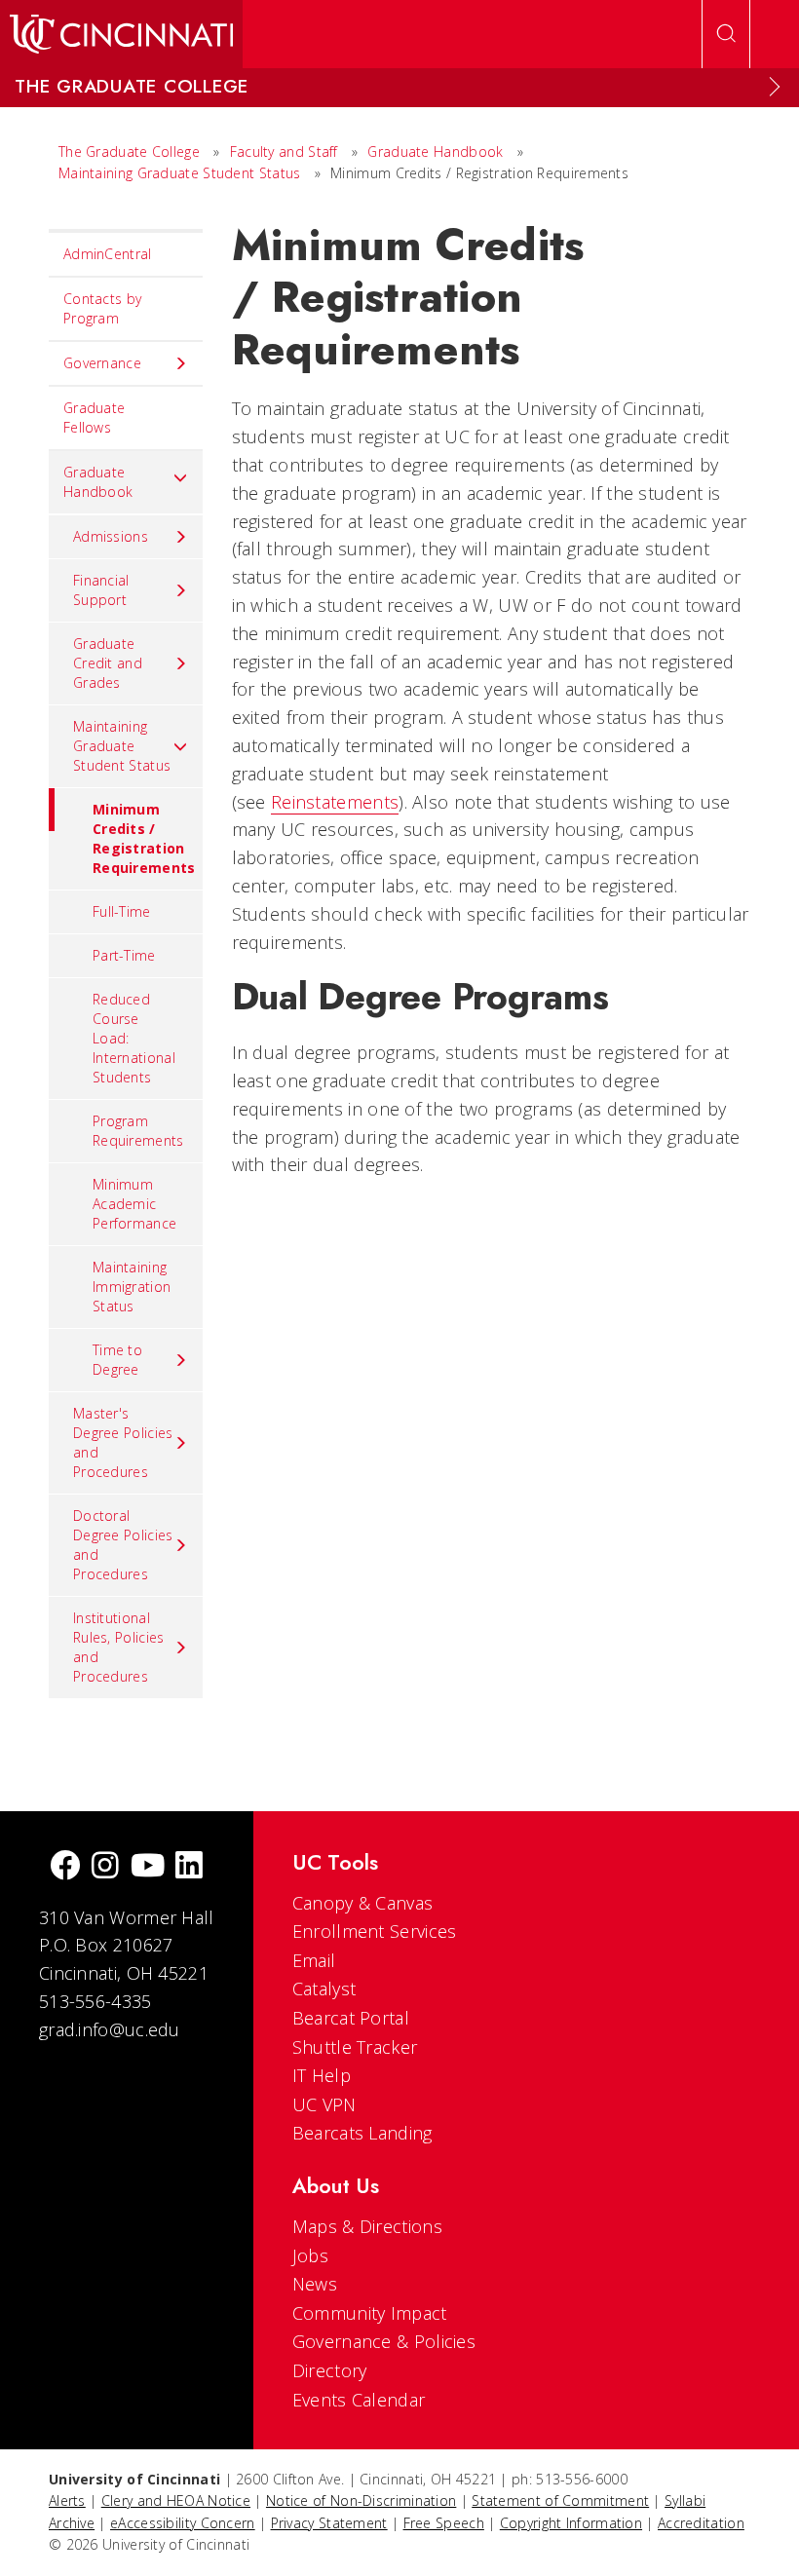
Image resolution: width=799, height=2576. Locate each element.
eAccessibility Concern (183, 2523)
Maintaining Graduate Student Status (180, 173)
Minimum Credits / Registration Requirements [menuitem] (144, 838)
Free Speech (444, 2523)
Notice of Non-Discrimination (361, 2500)
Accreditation (701, 2523)
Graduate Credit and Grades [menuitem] (108, 663)
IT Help (322, 2075)
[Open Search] (726, 34)
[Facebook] (65, 1867)
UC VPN (324, 2104)
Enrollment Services (375, 1931)
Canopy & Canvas (363, 1903)
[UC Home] (121, 34)
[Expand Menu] (775, 87)
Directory (330, 2370)
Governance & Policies (384, 2341)
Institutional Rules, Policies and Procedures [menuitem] (119, 1647)
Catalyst (324, 1989)
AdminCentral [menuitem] (108, 254)
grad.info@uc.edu (110, 2029)
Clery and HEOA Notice (176, 2500)
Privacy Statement (329, 2523)
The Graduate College (129, 152)
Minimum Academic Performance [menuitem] (134, 1204)
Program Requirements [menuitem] (138, 1131)
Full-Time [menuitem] (122, 911)
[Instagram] (105, 1867)
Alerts (67, 2500)
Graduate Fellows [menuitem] (94, 417)
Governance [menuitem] (102, 363)
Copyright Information (571, 2523)
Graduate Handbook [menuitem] (98, 482)
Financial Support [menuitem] (101, 590)
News (315, 2284)
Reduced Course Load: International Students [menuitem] (134, 1038)
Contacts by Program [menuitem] (102, 308)
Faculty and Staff (284, 152)
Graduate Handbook (435, 152)
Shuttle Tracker (355, 2047)
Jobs (310, 2255)
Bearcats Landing (362, 2133)
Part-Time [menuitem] (124, 955)
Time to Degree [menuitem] (117, 1360)
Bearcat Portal (351, 2018)
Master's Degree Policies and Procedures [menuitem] (123, 1442)
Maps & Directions (367, 2226)
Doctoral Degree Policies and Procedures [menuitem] (123, 1545)
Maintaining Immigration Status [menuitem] (132, 1287)
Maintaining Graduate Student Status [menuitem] (122, 746)
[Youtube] (148, 1867)
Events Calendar (359, 2400)
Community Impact (370, 2313)
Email (314, 1960)
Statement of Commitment (560, 2500)
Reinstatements (335, 802)
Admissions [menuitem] (111, 536)
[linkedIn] (189, 1867)
